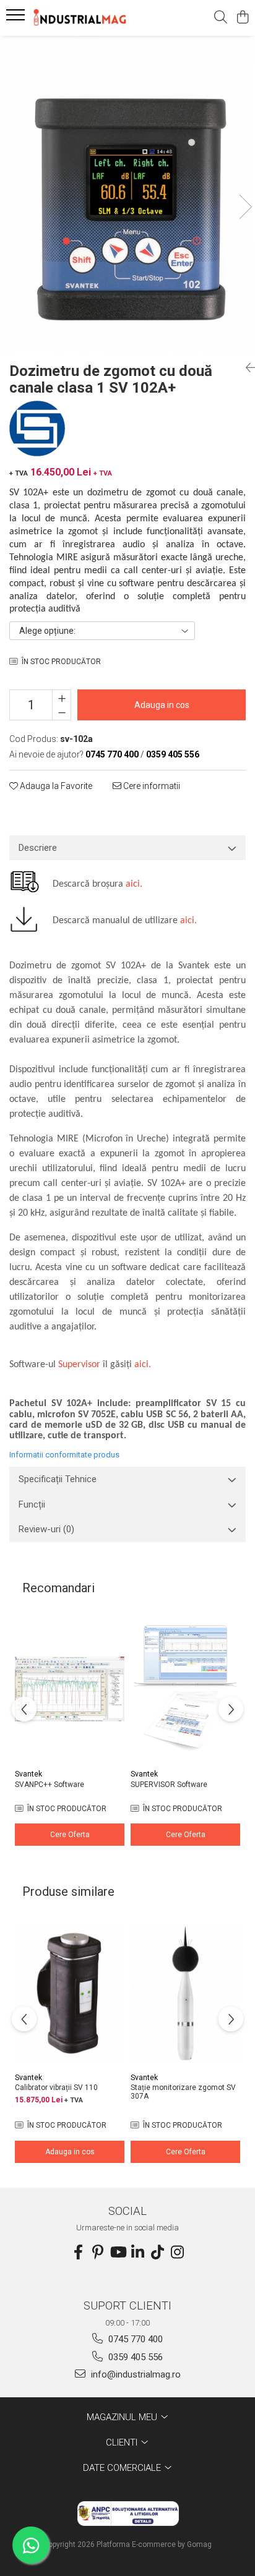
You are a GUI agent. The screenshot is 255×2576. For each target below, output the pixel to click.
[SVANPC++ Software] (70, 1689)
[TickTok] (157, 2253)
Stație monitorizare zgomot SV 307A (183, 2092)
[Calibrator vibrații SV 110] (70, 1993)
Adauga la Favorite (55, 786)
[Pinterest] (98, 2253)
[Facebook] (78, 2253)
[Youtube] (118, 2253)
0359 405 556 (134, 2357)
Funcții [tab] (32, 1504)
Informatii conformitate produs (64, 1455)
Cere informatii (151, 786)
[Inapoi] (246, 368)
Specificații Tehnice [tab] (58, 1479)
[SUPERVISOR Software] (185, 1689)
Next (245, 207)
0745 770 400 (134, 2339)
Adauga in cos (162, 705)
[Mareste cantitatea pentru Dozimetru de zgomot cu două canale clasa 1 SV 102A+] (62, 697)
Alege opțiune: (47, 631)
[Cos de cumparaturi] (242, 18)
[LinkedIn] (137, 2253)
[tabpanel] (127, 194)
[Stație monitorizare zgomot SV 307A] (185, 1993)
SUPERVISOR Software (169, 1785)
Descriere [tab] (38, 848)
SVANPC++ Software (50, 1785)
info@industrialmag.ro (135, 2374)
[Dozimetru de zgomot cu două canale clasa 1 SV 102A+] (127, 194)
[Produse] (17, 19)
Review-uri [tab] (46, 1529)
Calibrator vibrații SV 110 (56, 2088)
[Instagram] (177, 2253)
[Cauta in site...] (221, 18)
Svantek (28, 1774)
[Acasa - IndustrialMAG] (80, 18)
